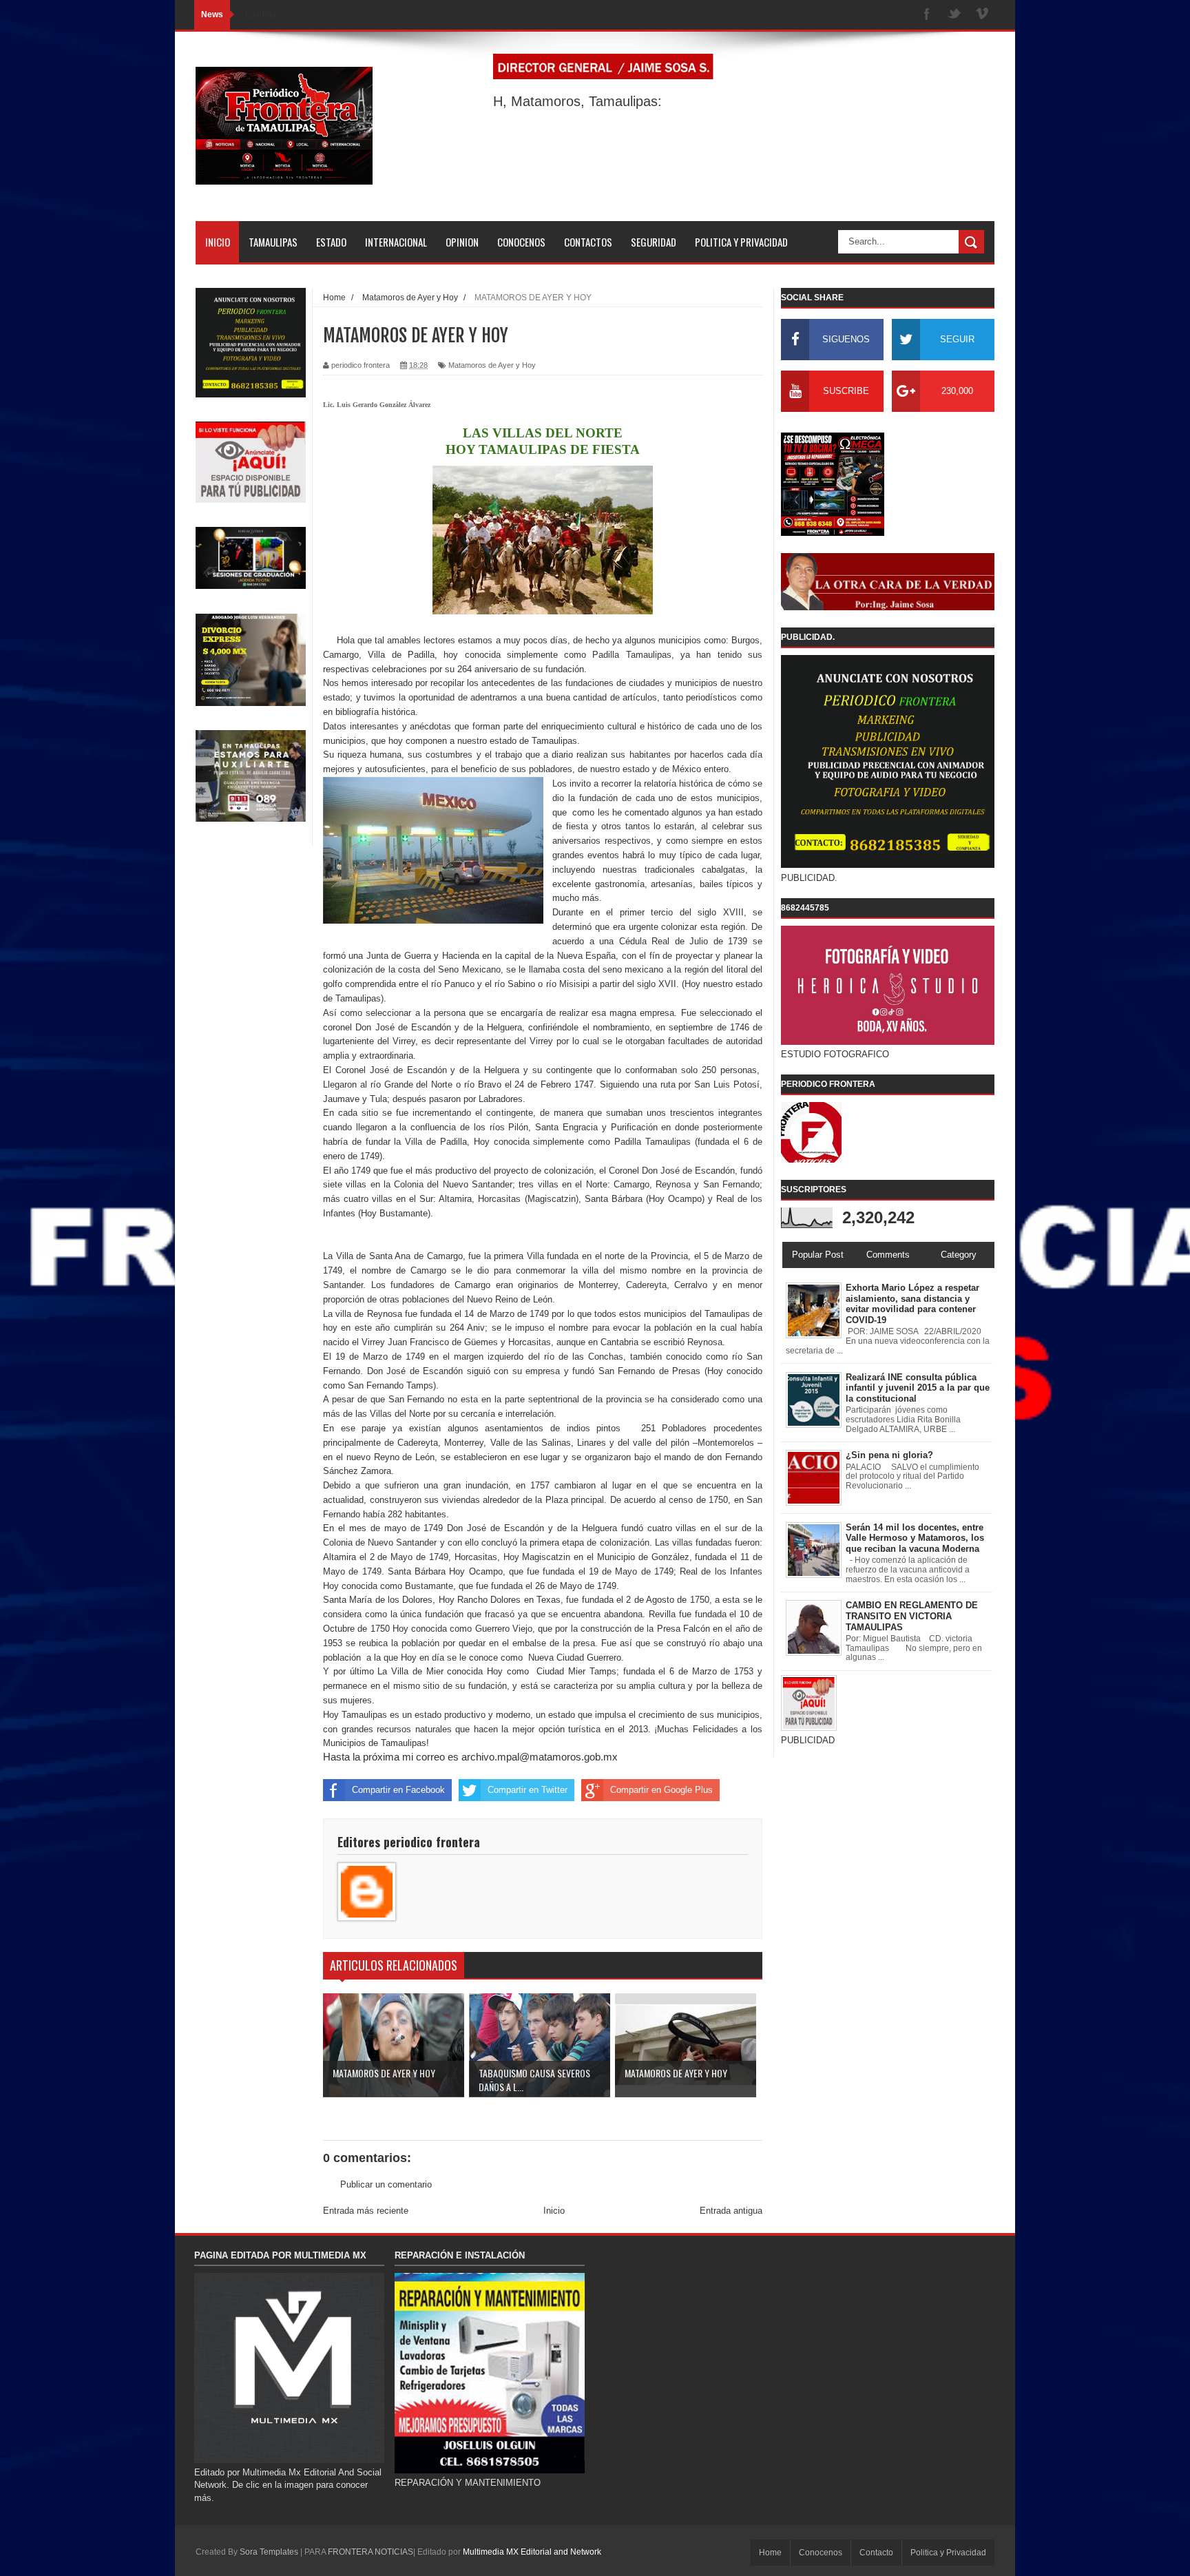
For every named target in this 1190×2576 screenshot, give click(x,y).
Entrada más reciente (366, 2211)
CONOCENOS (521, 242)
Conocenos (821, 2553)
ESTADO (331, 242)
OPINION (462, 242)
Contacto (876, 2553)
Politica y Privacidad (948, 2553)
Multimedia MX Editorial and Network (532, 2552)
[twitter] (954, 15)
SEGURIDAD (654, 242)
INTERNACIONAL (396, 242)
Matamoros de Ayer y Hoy (492, 365)
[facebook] (927, 15)
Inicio (554, 2211)
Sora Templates (269, 2552)
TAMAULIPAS (273, 242)
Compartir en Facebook (398, 1790)
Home (770, 2553)
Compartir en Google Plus (661, 1790)
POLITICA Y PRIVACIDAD (741, 242)
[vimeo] (982, 15)
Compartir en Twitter (528, 1790)
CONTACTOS (588, 242)
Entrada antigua (731, 2211)
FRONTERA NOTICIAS (370, 2552)
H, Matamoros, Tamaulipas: (577, 101)
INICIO (218, 242)
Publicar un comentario (386, 2184)
